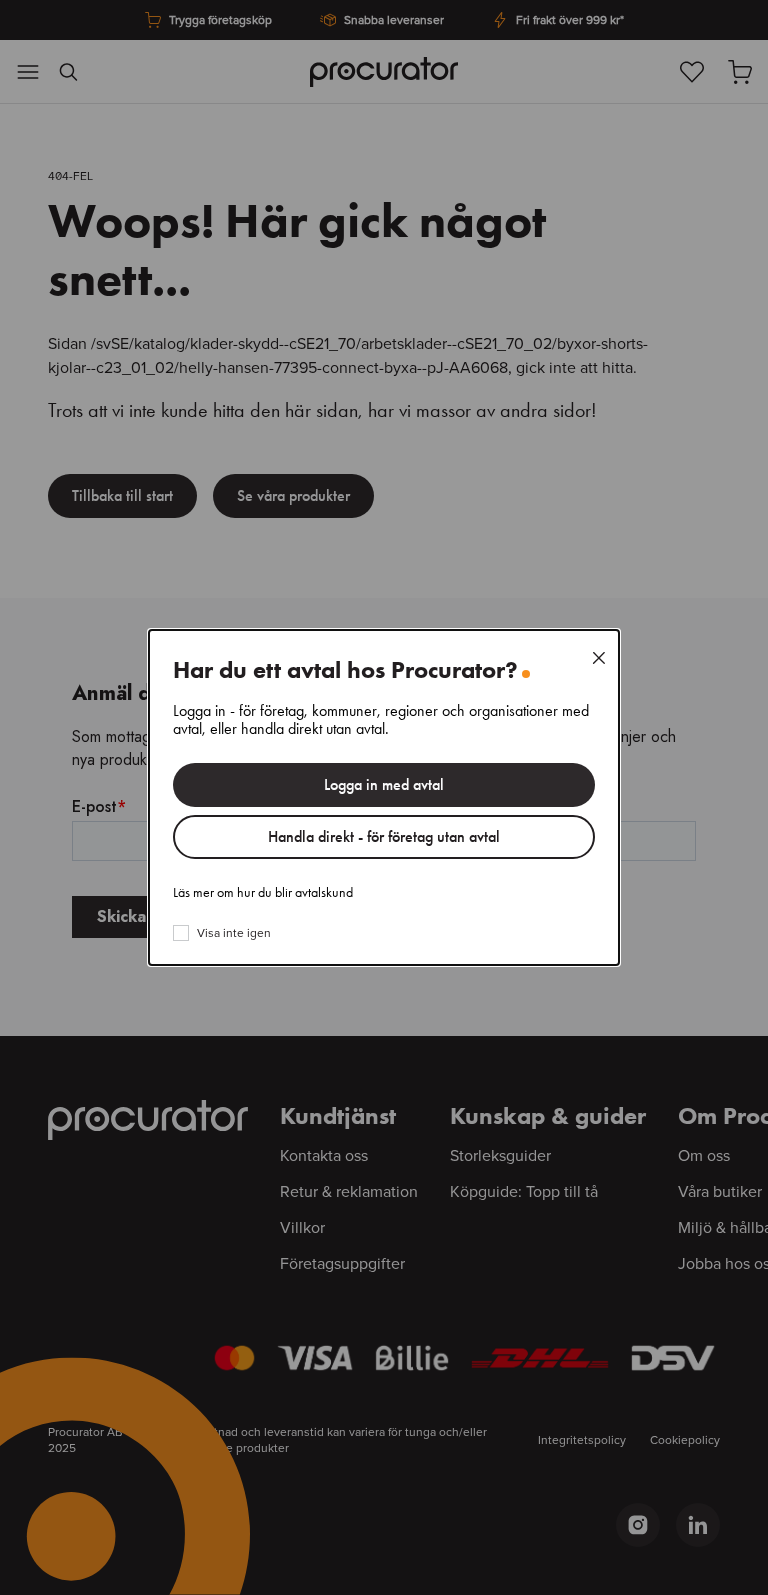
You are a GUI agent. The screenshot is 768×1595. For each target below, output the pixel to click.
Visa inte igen (234, 933)
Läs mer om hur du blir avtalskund (263, 893)
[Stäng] (599, 658)
